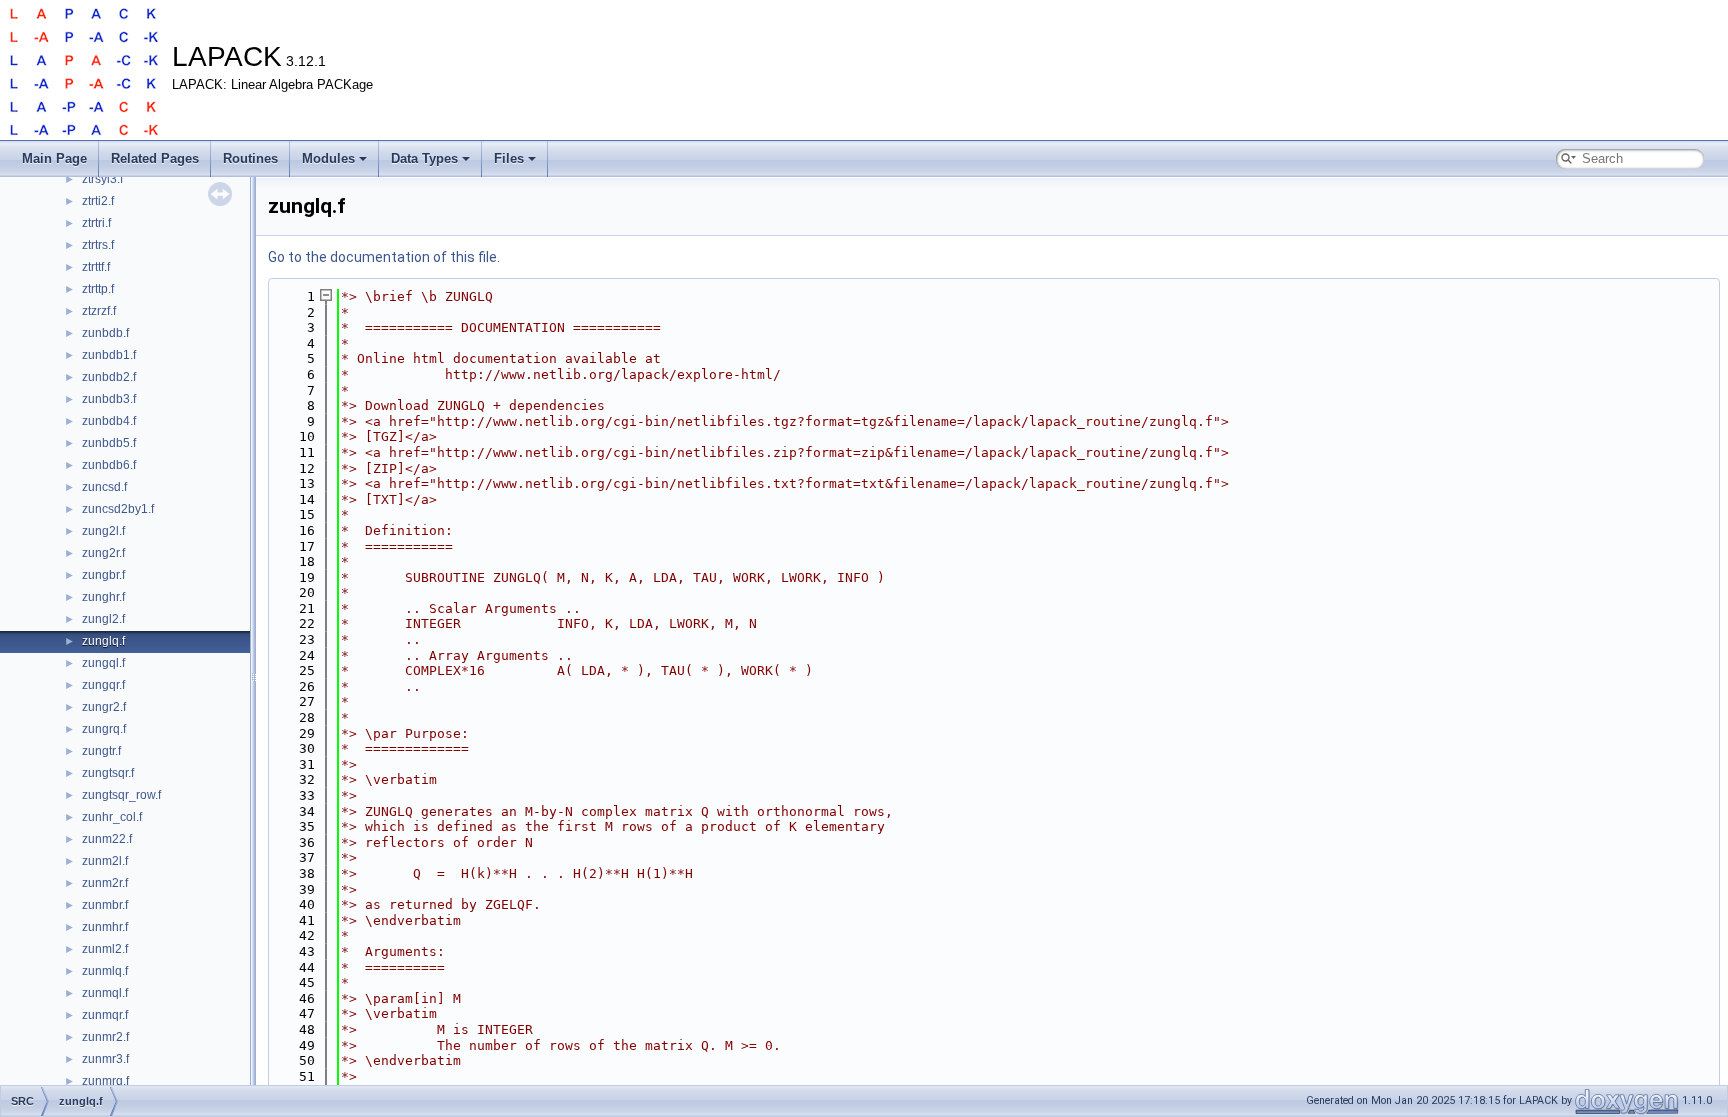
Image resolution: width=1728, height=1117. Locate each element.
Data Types (424, 158)
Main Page (54, 158)
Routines (250, 158)
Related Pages (155, 158)
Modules (328, 158)
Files (509, 158)
